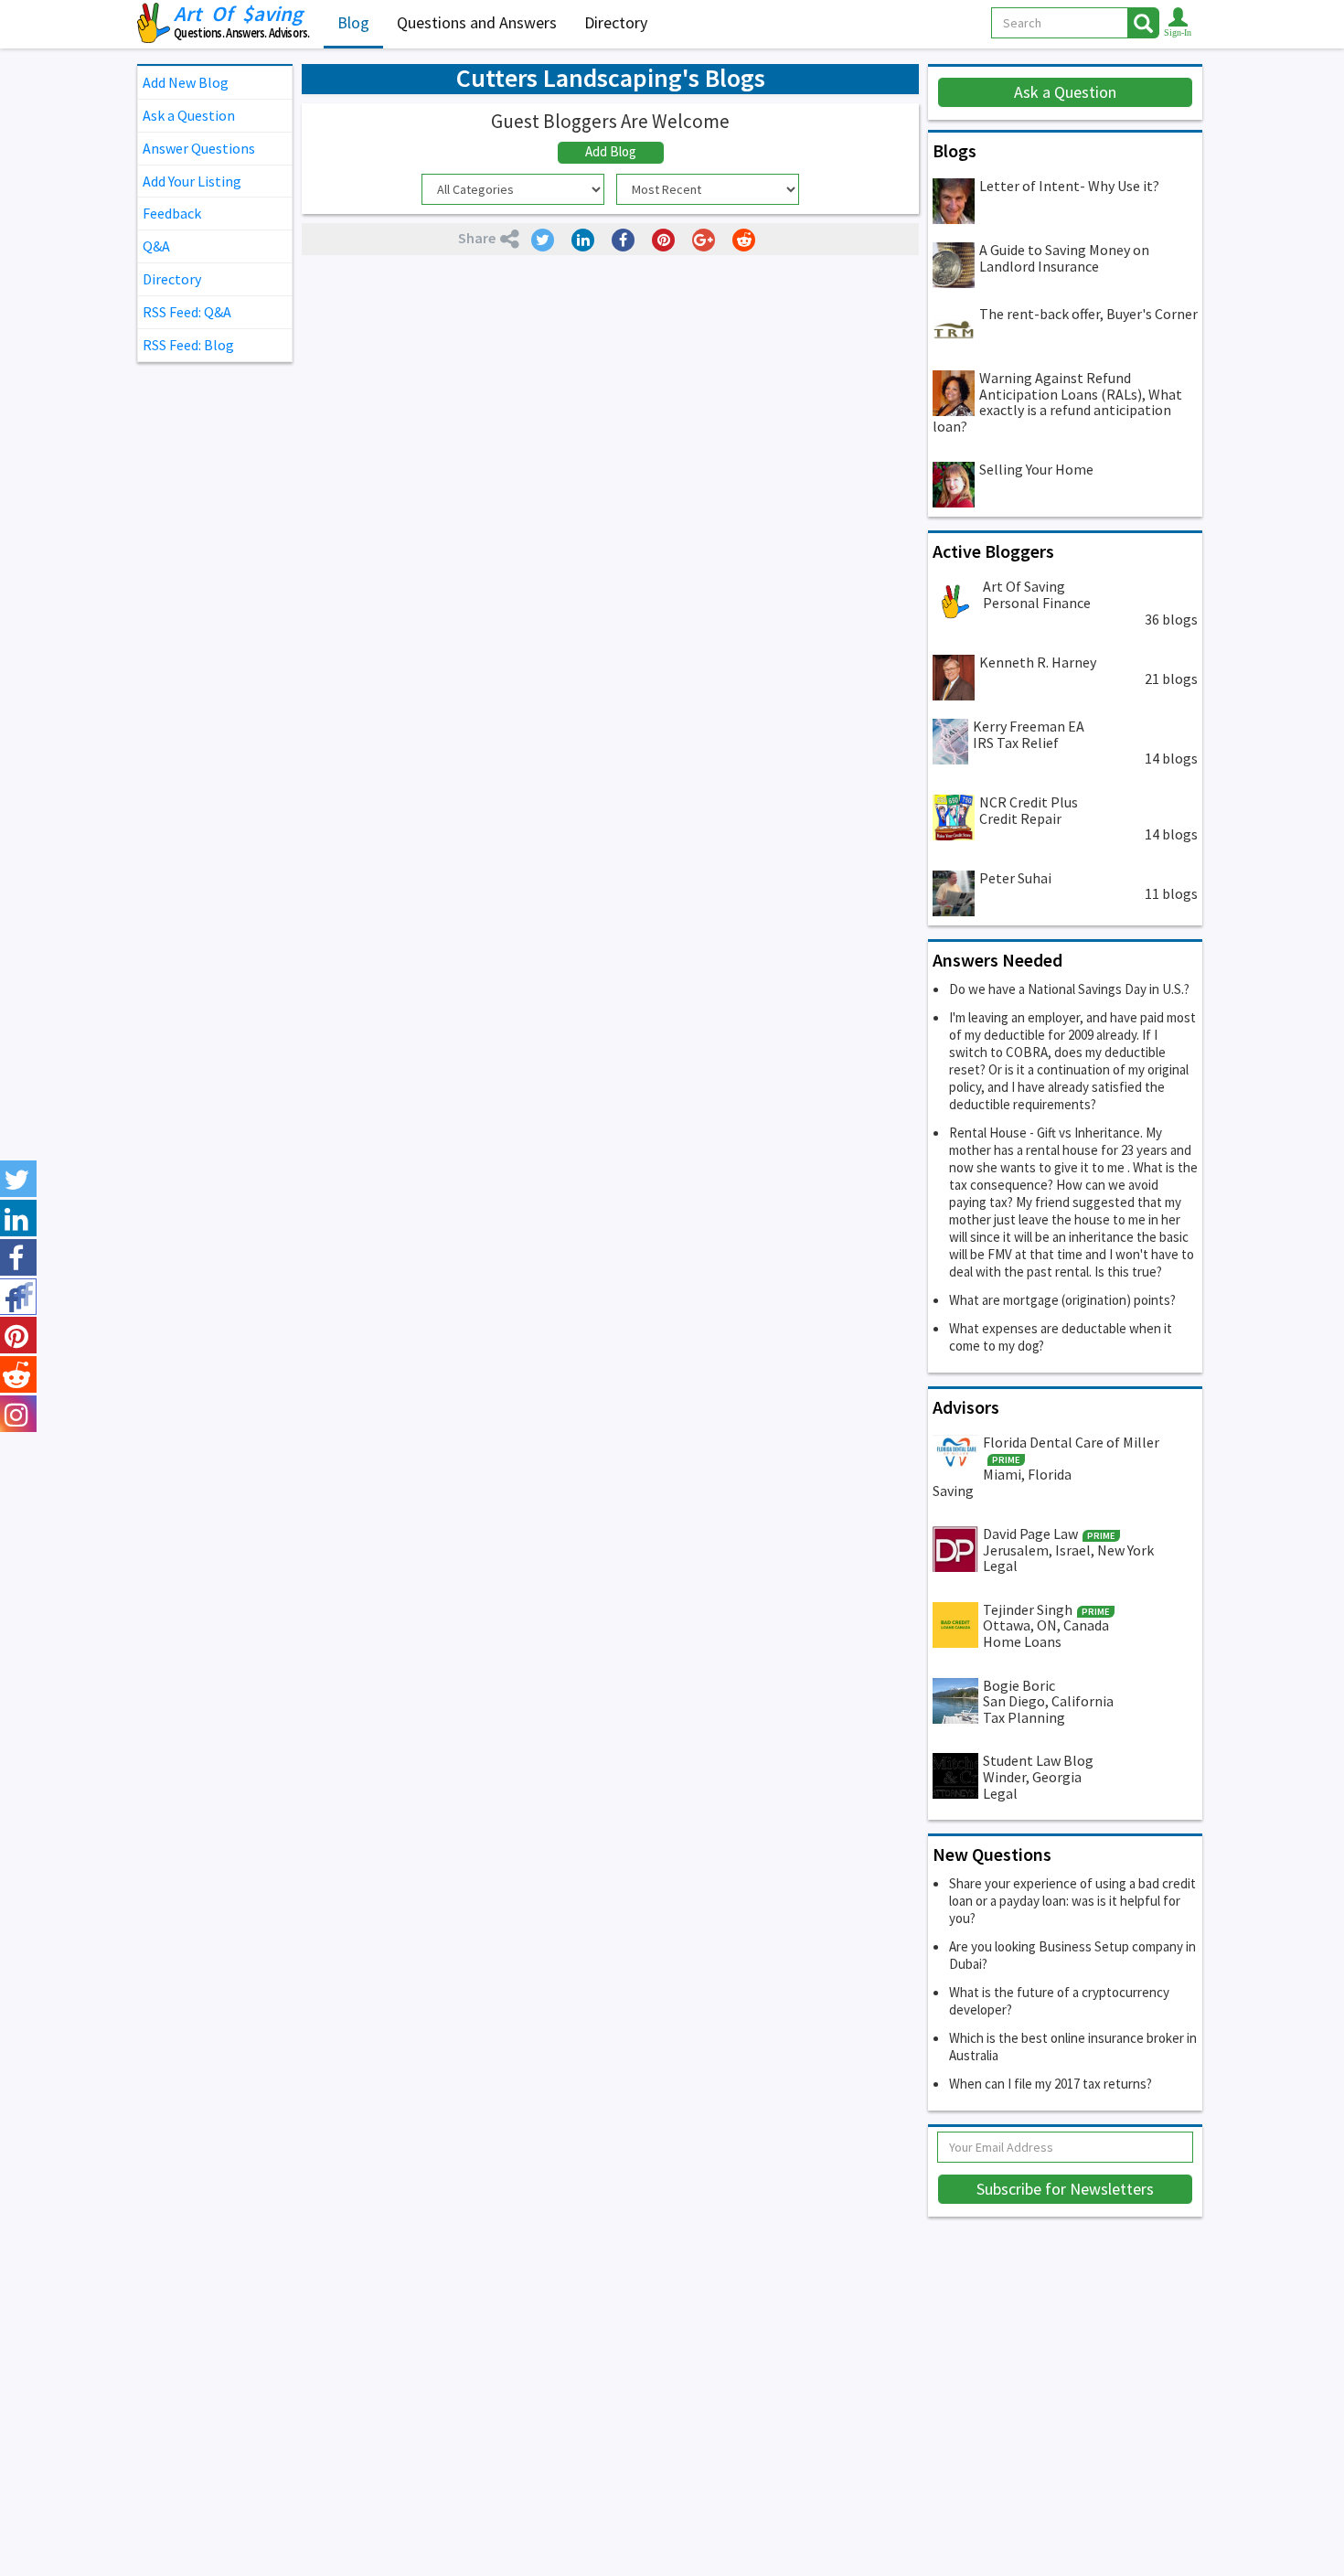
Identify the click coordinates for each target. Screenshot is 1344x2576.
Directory (616, 22)
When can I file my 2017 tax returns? (1051, 2084)
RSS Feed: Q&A (187, 312)
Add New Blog (186, 82)
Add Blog (611, 151)
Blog (353, 22)
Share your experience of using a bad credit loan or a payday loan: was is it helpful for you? (1072, 1901)
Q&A (156, 246)
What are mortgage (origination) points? (1062, 1300)
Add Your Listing (192, 181)
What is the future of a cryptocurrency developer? (1059, 2001)
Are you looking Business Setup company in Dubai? (1072, 1955)
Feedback (172, 213)
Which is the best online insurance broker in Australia (1073, 2047)
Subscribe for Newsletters (1065, 2189)
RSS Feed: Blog (188, 345)
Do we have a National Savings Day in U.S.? (1069, 989)
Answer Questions (199, 148)
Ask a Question (189, 115)
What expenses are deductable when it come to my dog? (1061, 1337)
